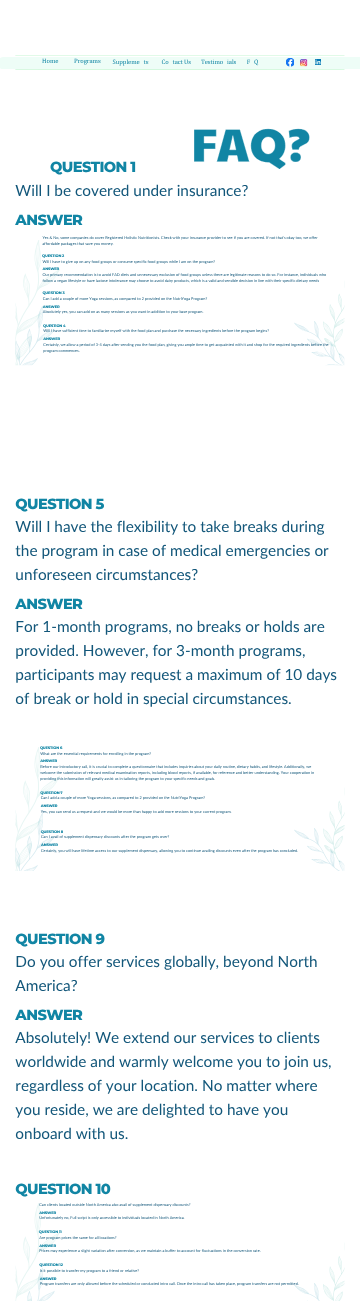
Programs (87, 61)
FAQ (253, 62)
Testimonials (218, 62)
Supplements (131, 62)
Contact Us (176, 62)
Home (50, 61)
